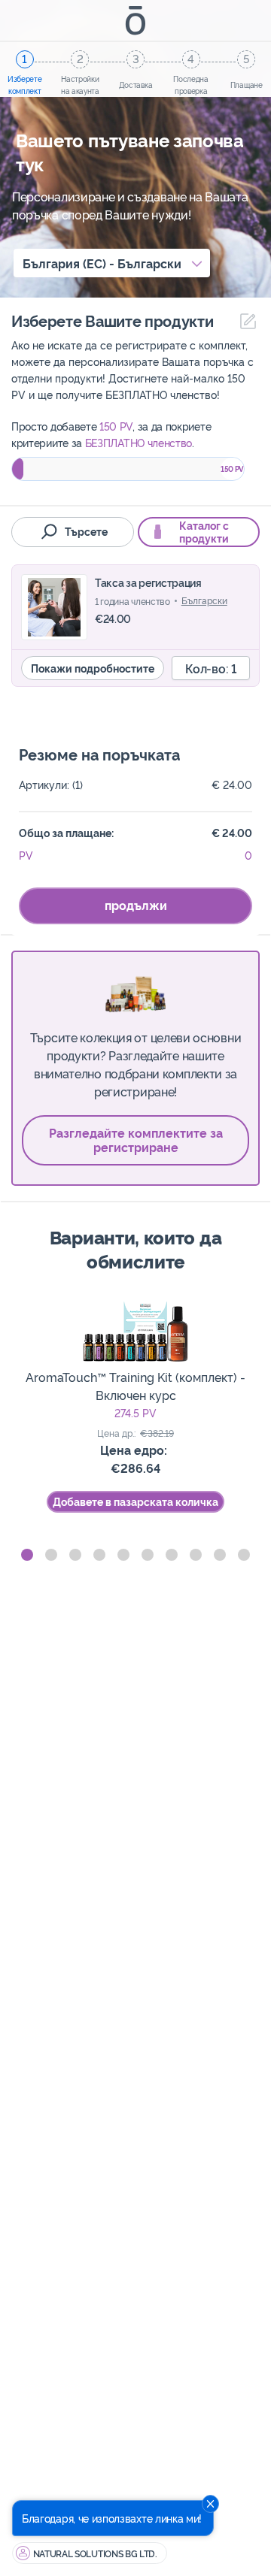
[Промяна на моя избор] (244, 321)
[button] (27, 1555)
